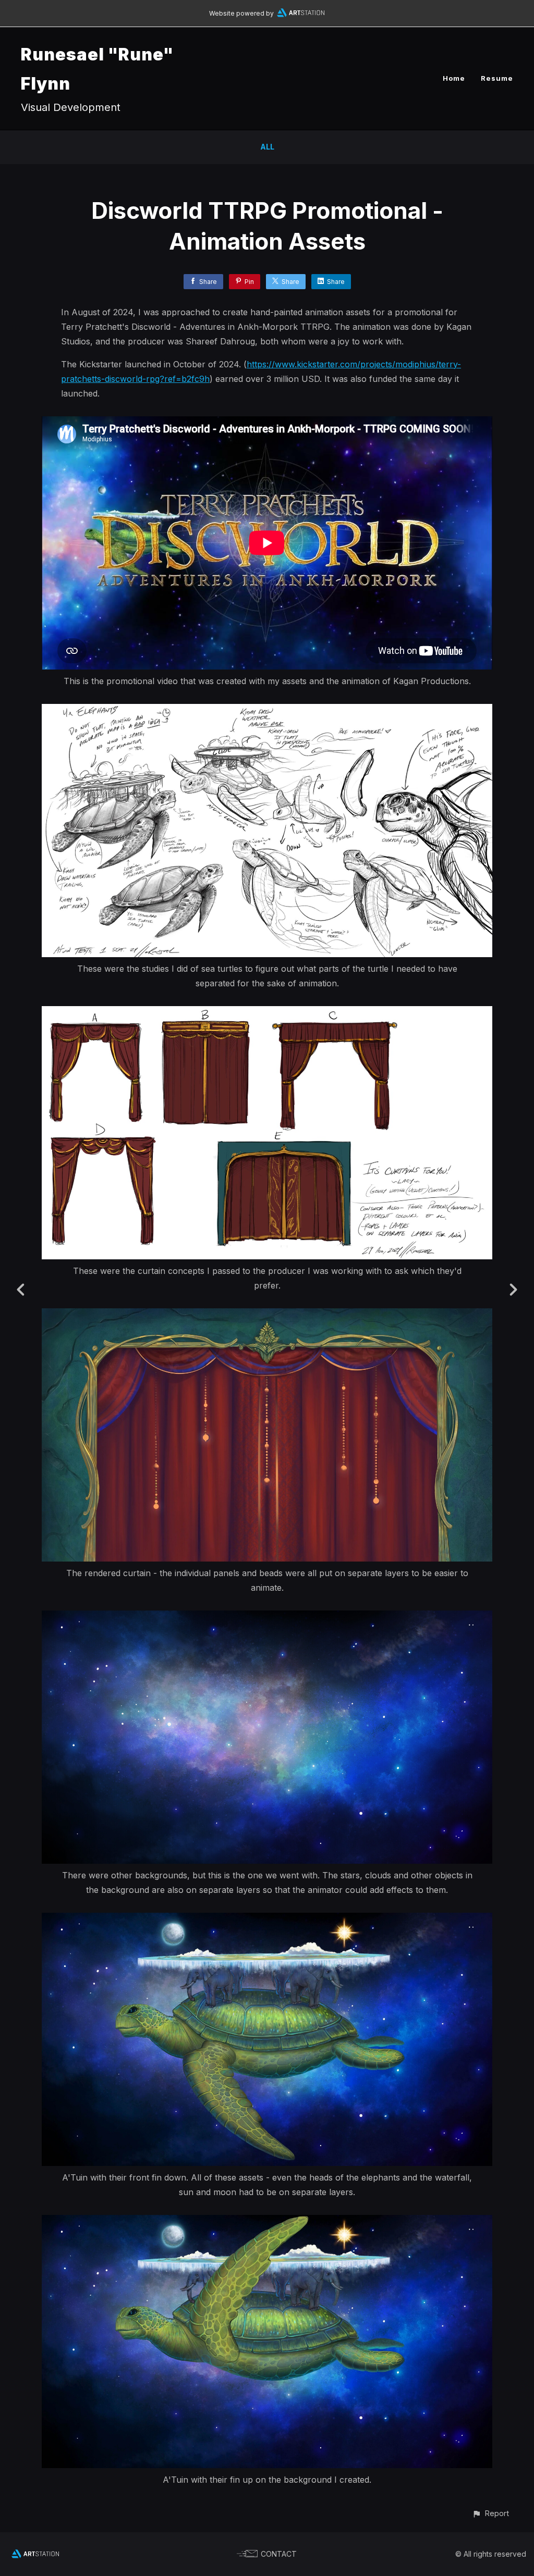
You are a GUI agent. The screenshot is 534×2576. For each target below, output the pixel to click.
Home (454, 78)
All (267, 147)
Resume (497, 78)
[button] (490, 2513)
